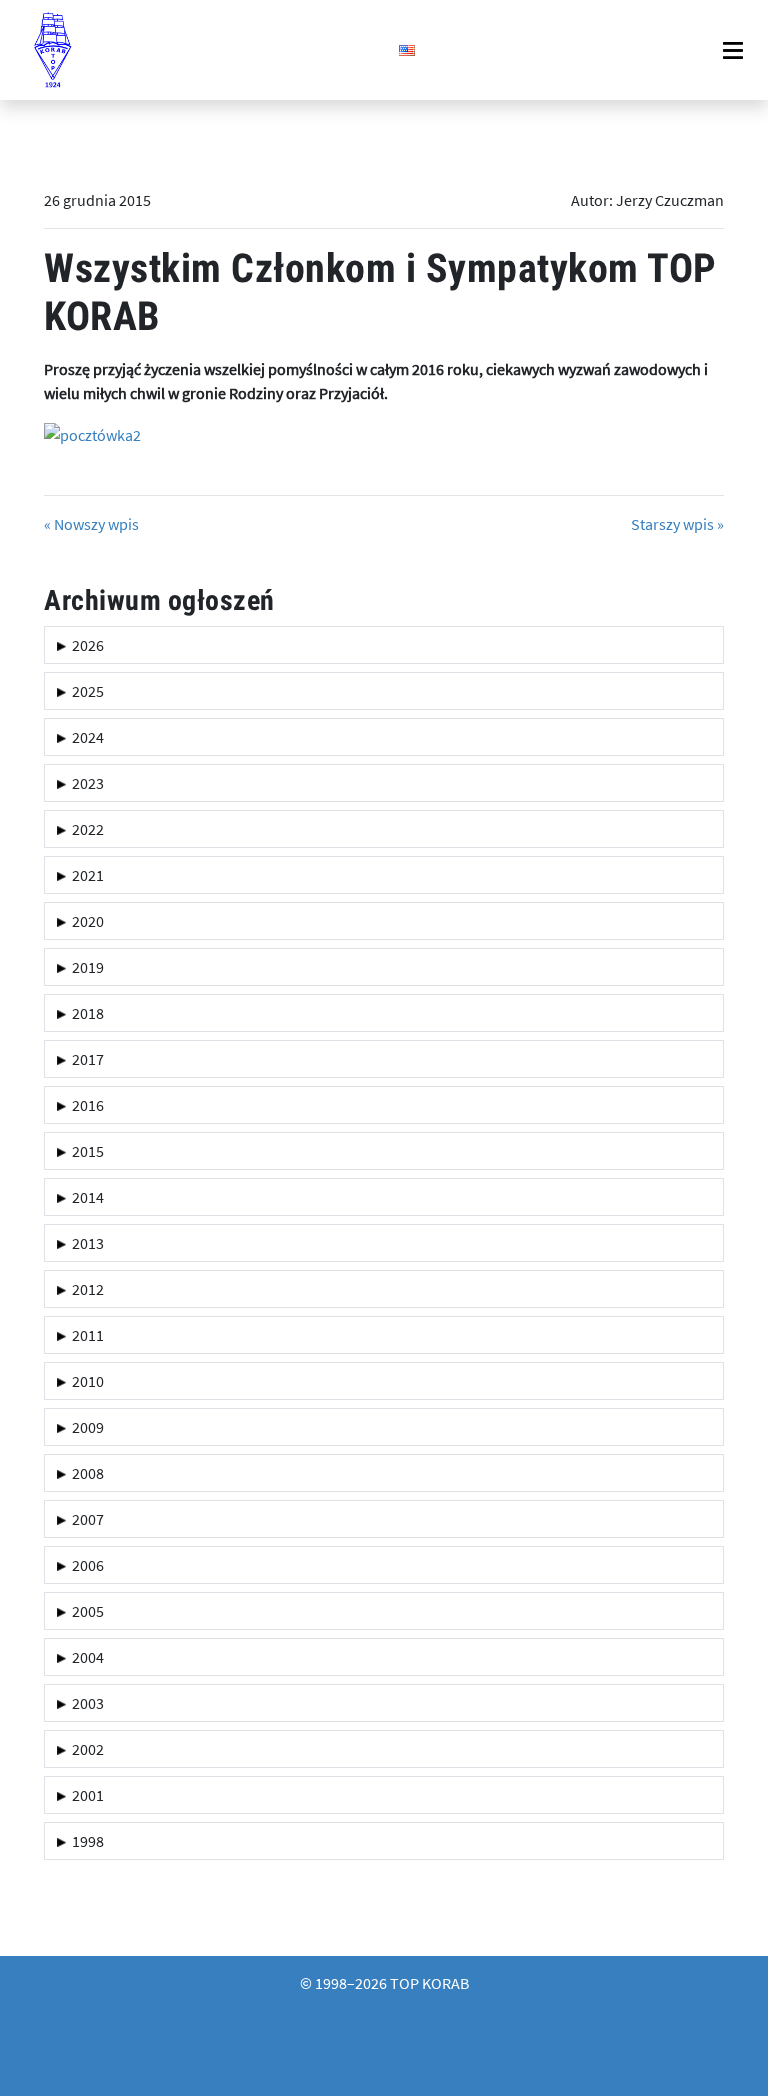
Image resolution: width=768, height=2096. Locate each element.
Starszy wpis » (677, 524)
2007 (85, 1519)
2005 (85, 1611)
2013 (85, 1243)
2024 (85, 737)
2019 (85, 967)
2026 (85, 645)
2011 (85, 1335)
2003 (85, 1703)
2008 (85, 1473)
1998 (85, 1841)
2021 (85, 875)
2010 (85, 1381)
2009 (85, 1427)
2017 (85, 1059)
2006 (85, 1565)
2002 (85, 1749)
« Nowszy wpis (91, 524)
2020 (85, 921)
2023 (85, 783)
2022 (85, 829)
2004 (85, 1657)
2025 (85, 691)
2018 (85, 1013)
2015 (85, 1151)
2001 (85, 1795)
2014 (85, 1197)
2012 (85, 1289)
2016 (85, 1105)
